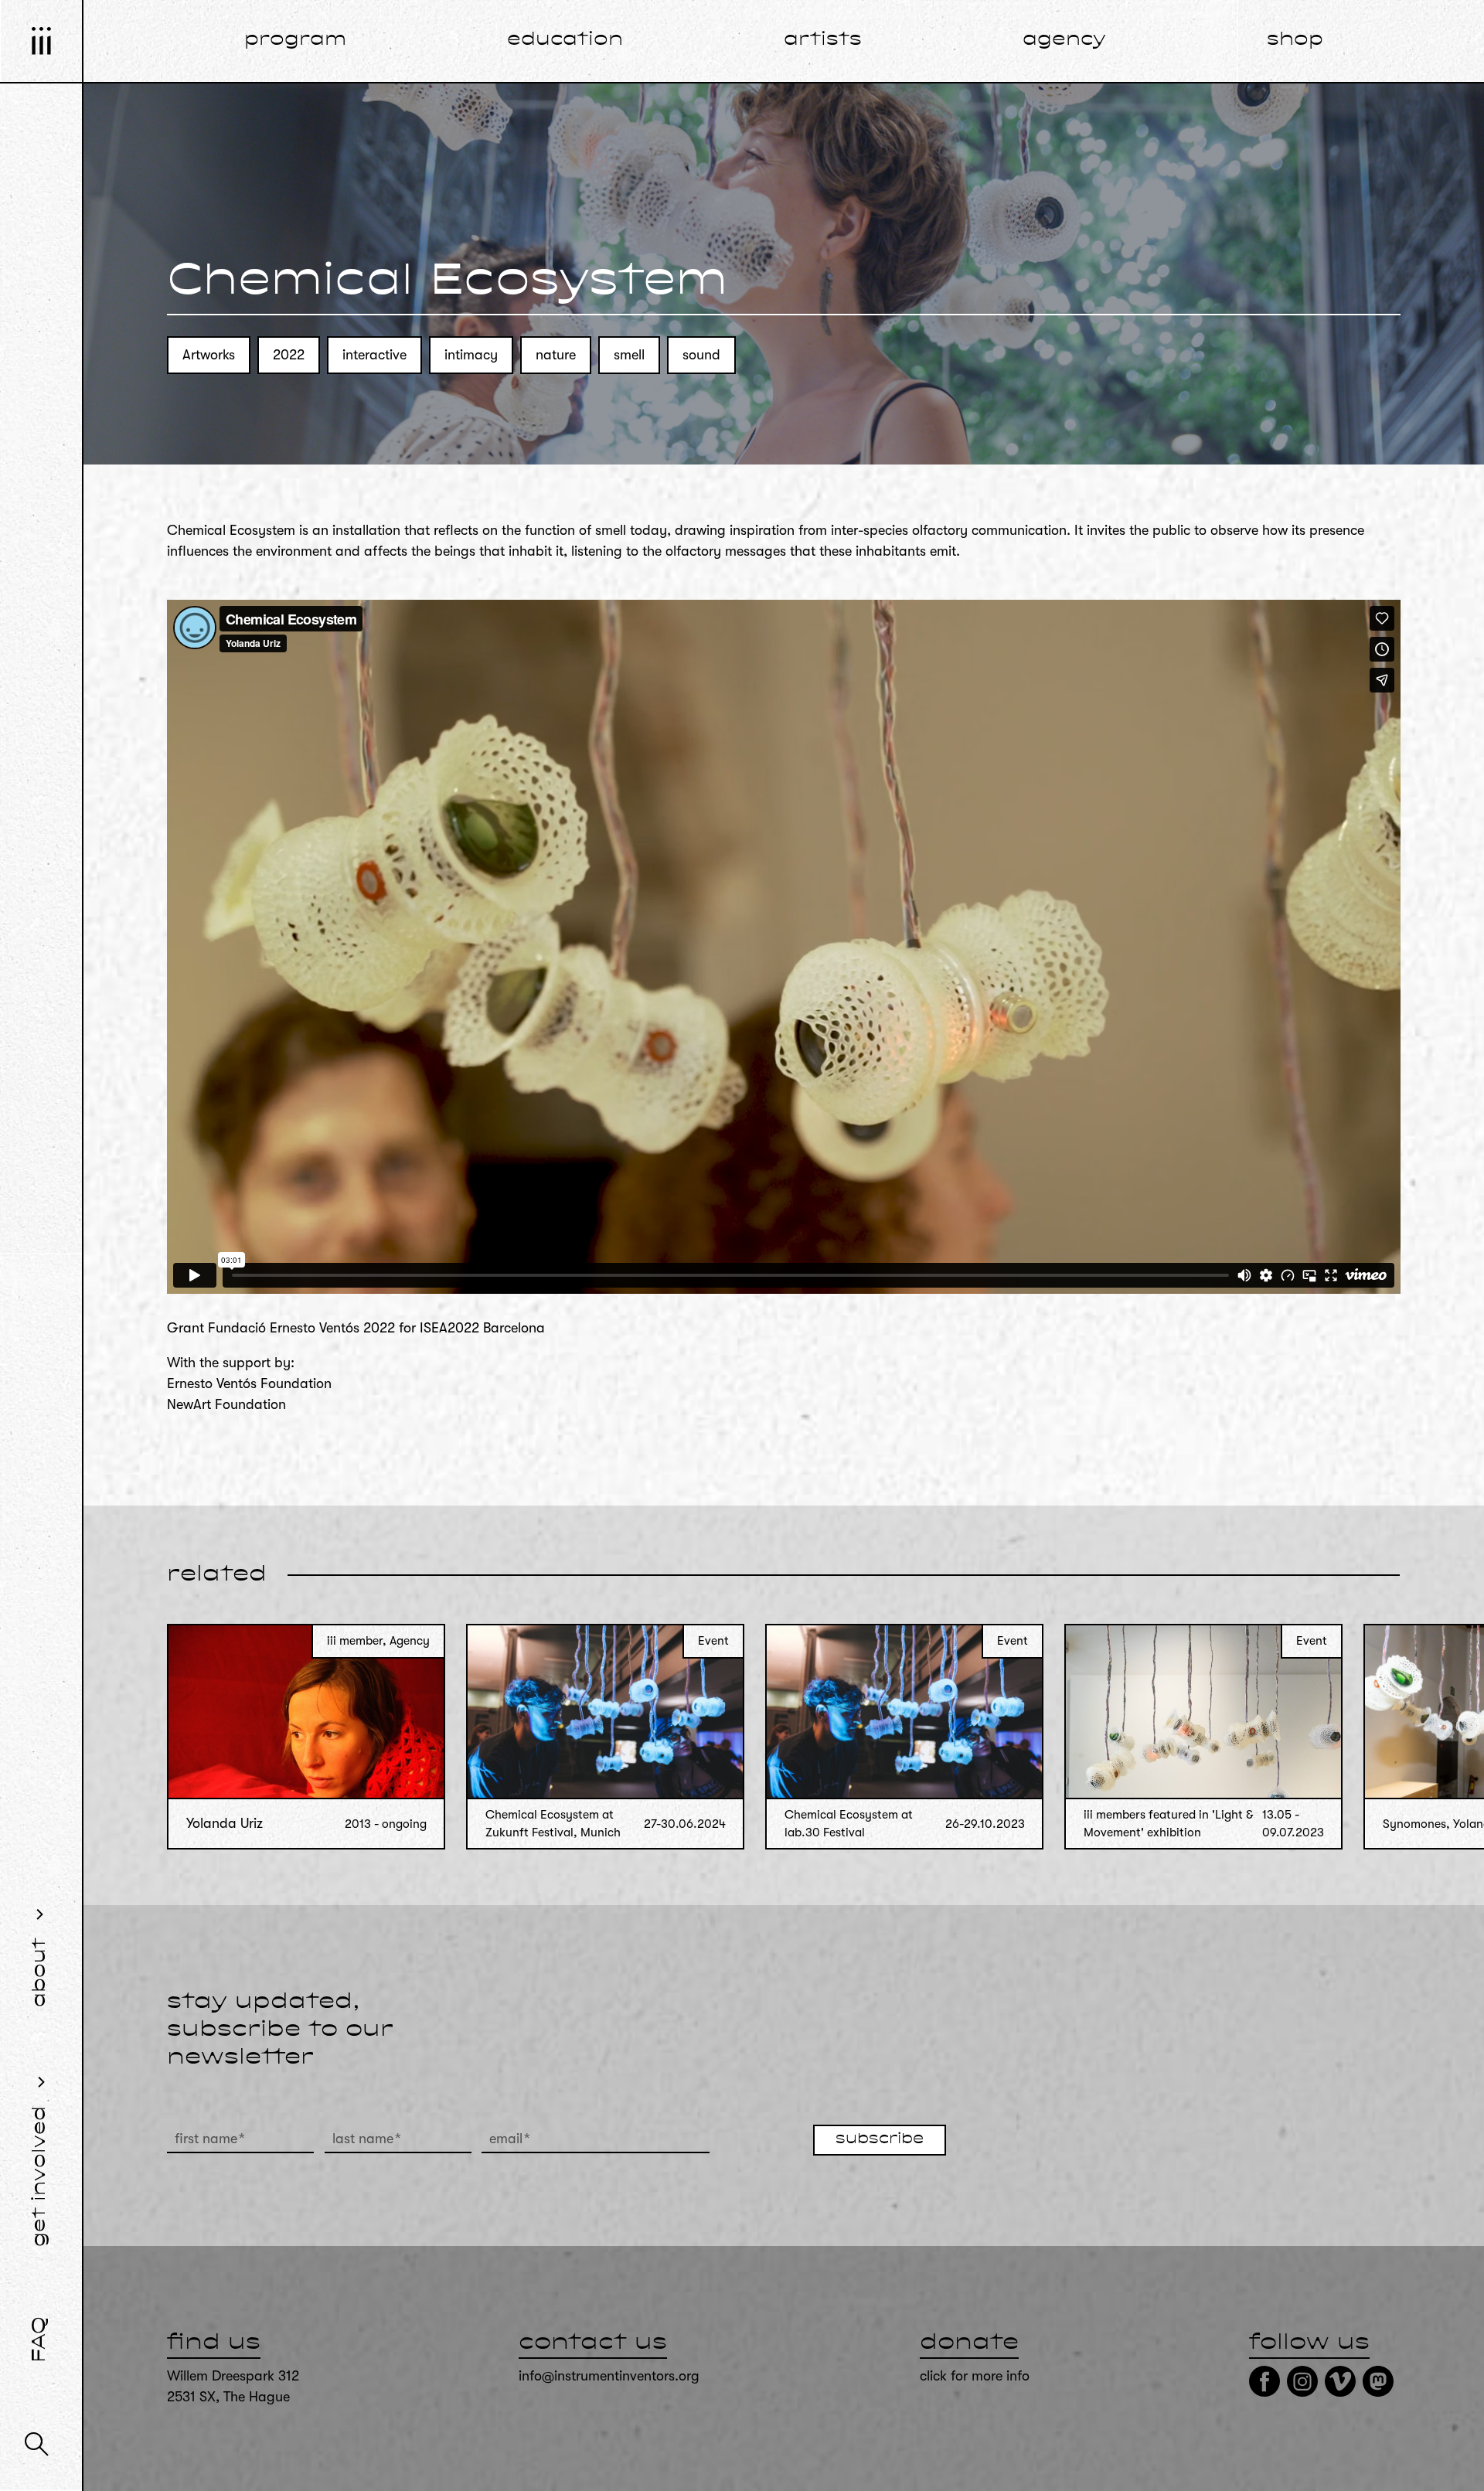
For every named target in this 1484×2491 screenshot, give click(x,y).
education (565, 40)
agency (1064, 40)
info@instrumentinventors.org (609, 2376)
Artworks (209, 355)
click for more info (975, 2376)
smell (629, 355)
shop (1295, 40)
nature (556, 355)
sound (701, 355)
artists (823, 40)
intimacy (471, 355)
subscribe (880, 2139)
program (295, 40)
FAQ (40, 2340)
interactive (374, 355)
